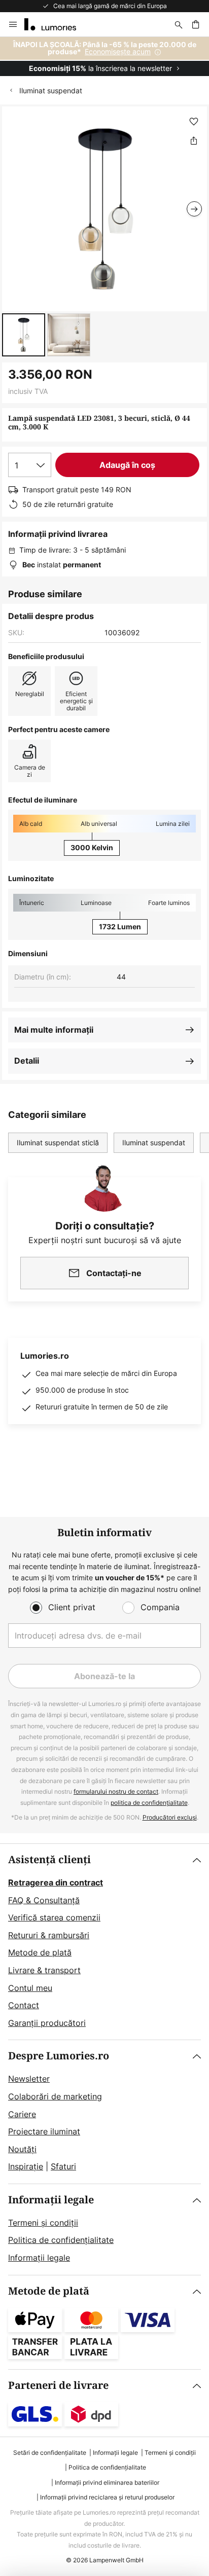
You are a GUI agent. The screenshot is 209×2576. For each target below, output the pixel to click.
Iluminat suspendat (51, 90)
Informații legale (51, 2200)
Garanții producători (47, 2023)
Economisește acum (118, 51)
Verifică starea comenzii (54, 1917)
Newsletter (29, 2079)
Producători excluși (170, 1817)
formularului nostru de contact (116, 1791)
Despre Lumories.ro (59, 2056)
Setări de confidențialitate (50, 2453)
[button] (24, 335)
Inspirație (26, 2166)
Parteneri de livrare (58, 2386)
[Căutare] (179, 24)
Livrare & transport (44, 1970)
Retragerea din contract (56, 1882)
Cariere (22, 2114)
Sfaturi (63, 2166)
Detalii (27, 1061)
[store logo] (56, 24)
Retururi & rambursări (49, 1935)
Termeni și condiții (43, 2223)
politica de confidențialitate (149, 1803)
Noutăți (22, 2149)
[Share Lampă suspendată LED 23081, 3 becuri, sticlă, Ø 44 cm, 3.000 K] (194, 140)
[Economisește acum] (104, 57)
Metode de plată (40, 1952)
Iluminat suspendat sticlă (58, 1142)
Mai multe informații (54, 1030)
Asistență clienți (49, 1860)
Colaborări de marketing (55, 2096)
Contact (24, 2005)
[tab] (104, 1942)
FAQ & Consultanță (44, 1900)
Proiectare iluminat (44, 2131)
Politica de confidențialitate (61, 2240)
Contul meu (30, 1988)
